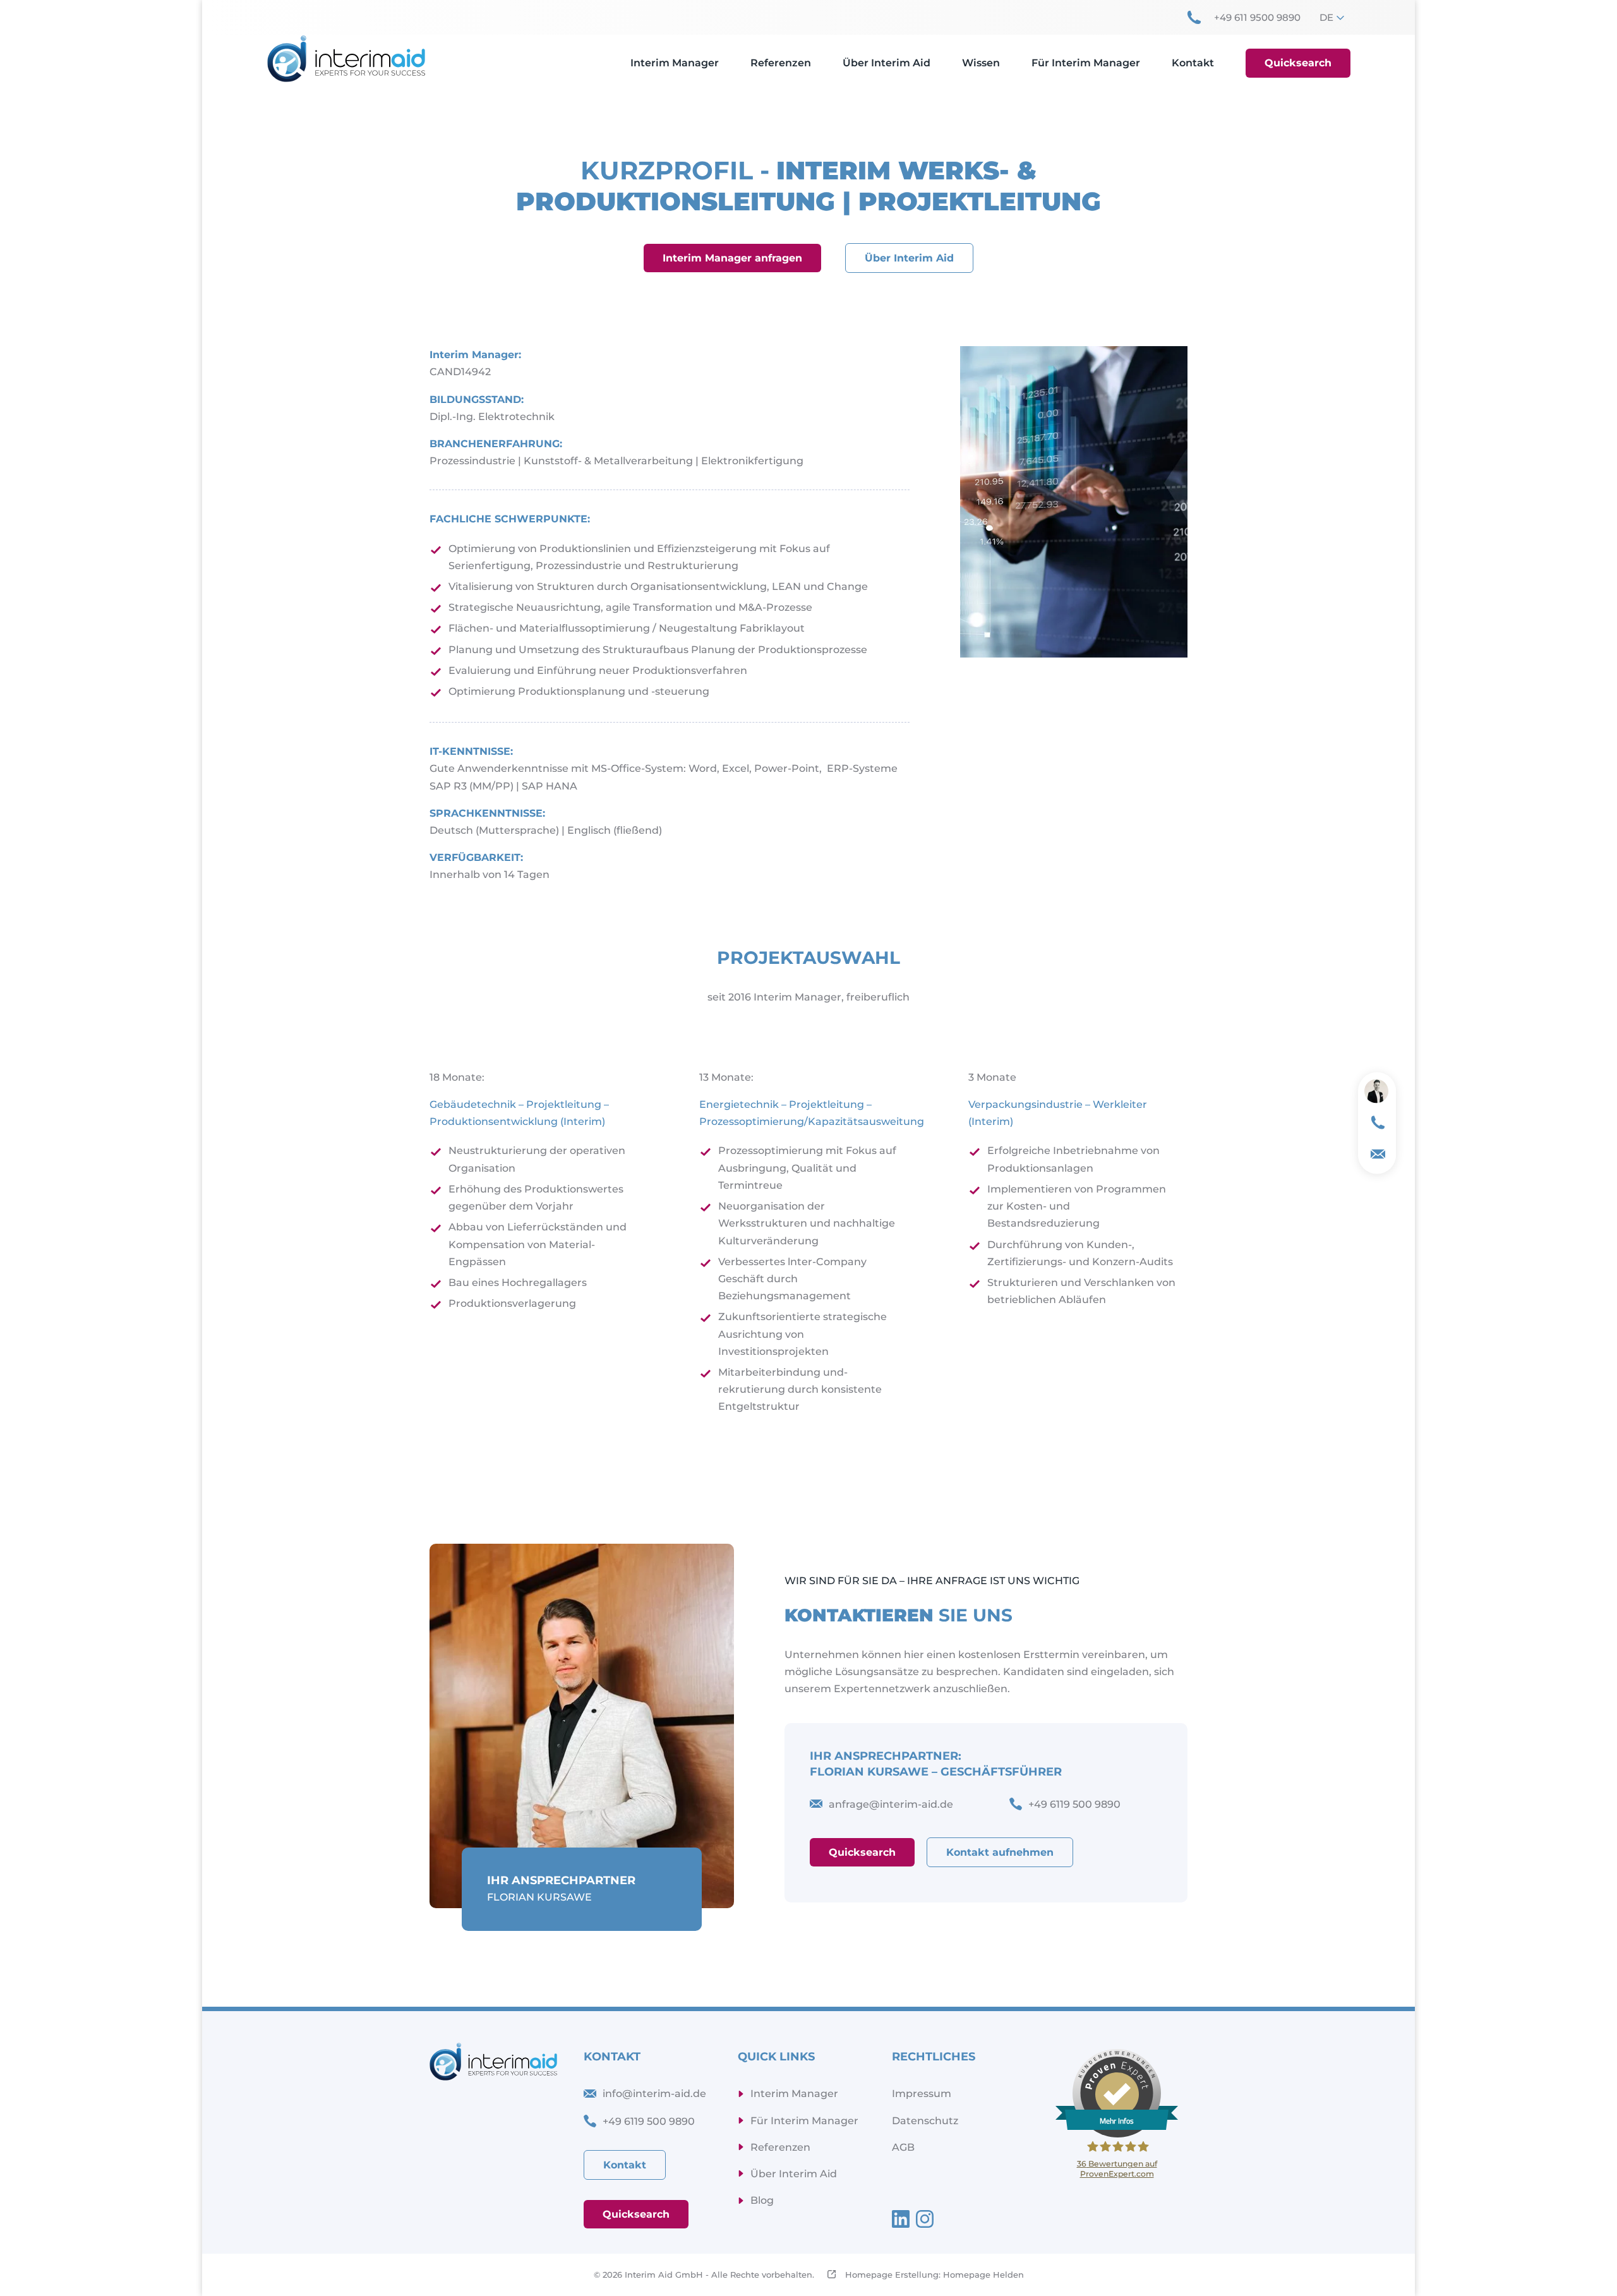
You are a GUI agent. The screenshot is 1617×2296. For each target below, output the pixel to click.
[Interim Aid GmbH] (346, 58)
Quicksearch (862, 1852)
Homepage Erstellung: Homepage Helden (933, 2275)
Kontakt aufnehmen (1000, 1852)
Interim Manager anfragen (732, 258)
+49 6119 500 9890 (649, 2121)
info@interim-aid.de (654, 2094)
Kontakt (625, 2165)
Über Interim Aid (909, 258)
